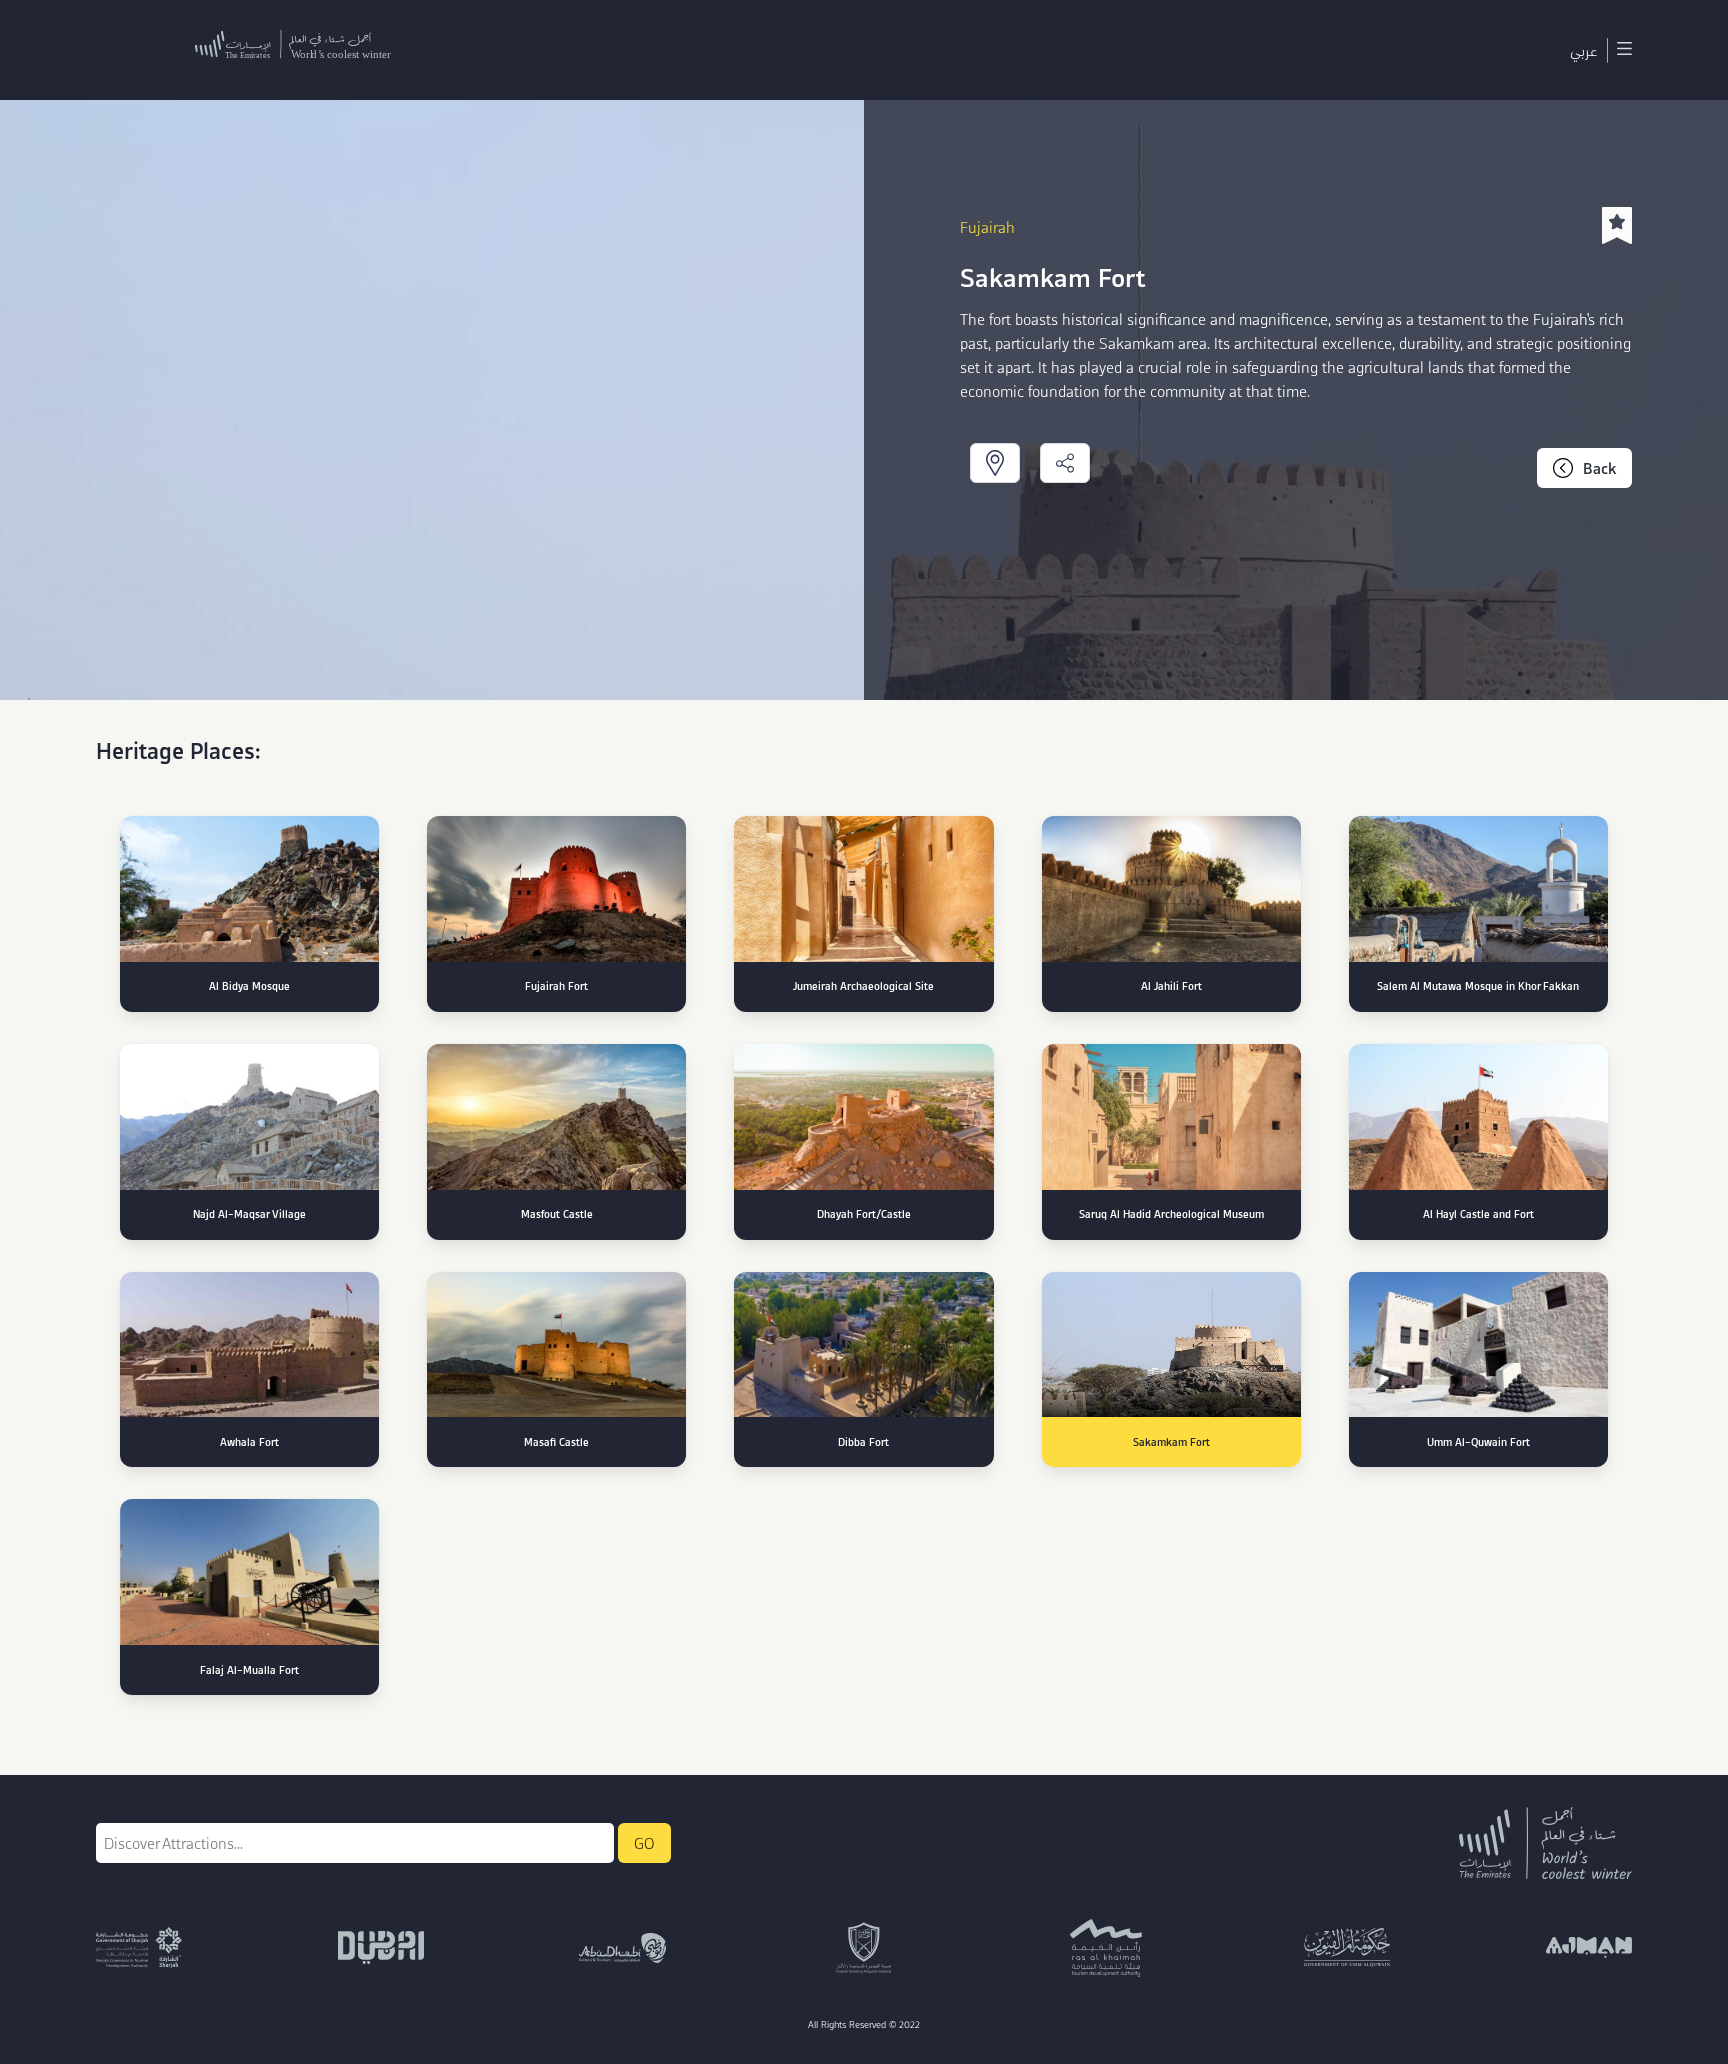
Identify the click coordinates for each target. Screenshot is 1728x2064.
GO (644, 1843)
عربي (1583, 50)
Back (1599, 468)
